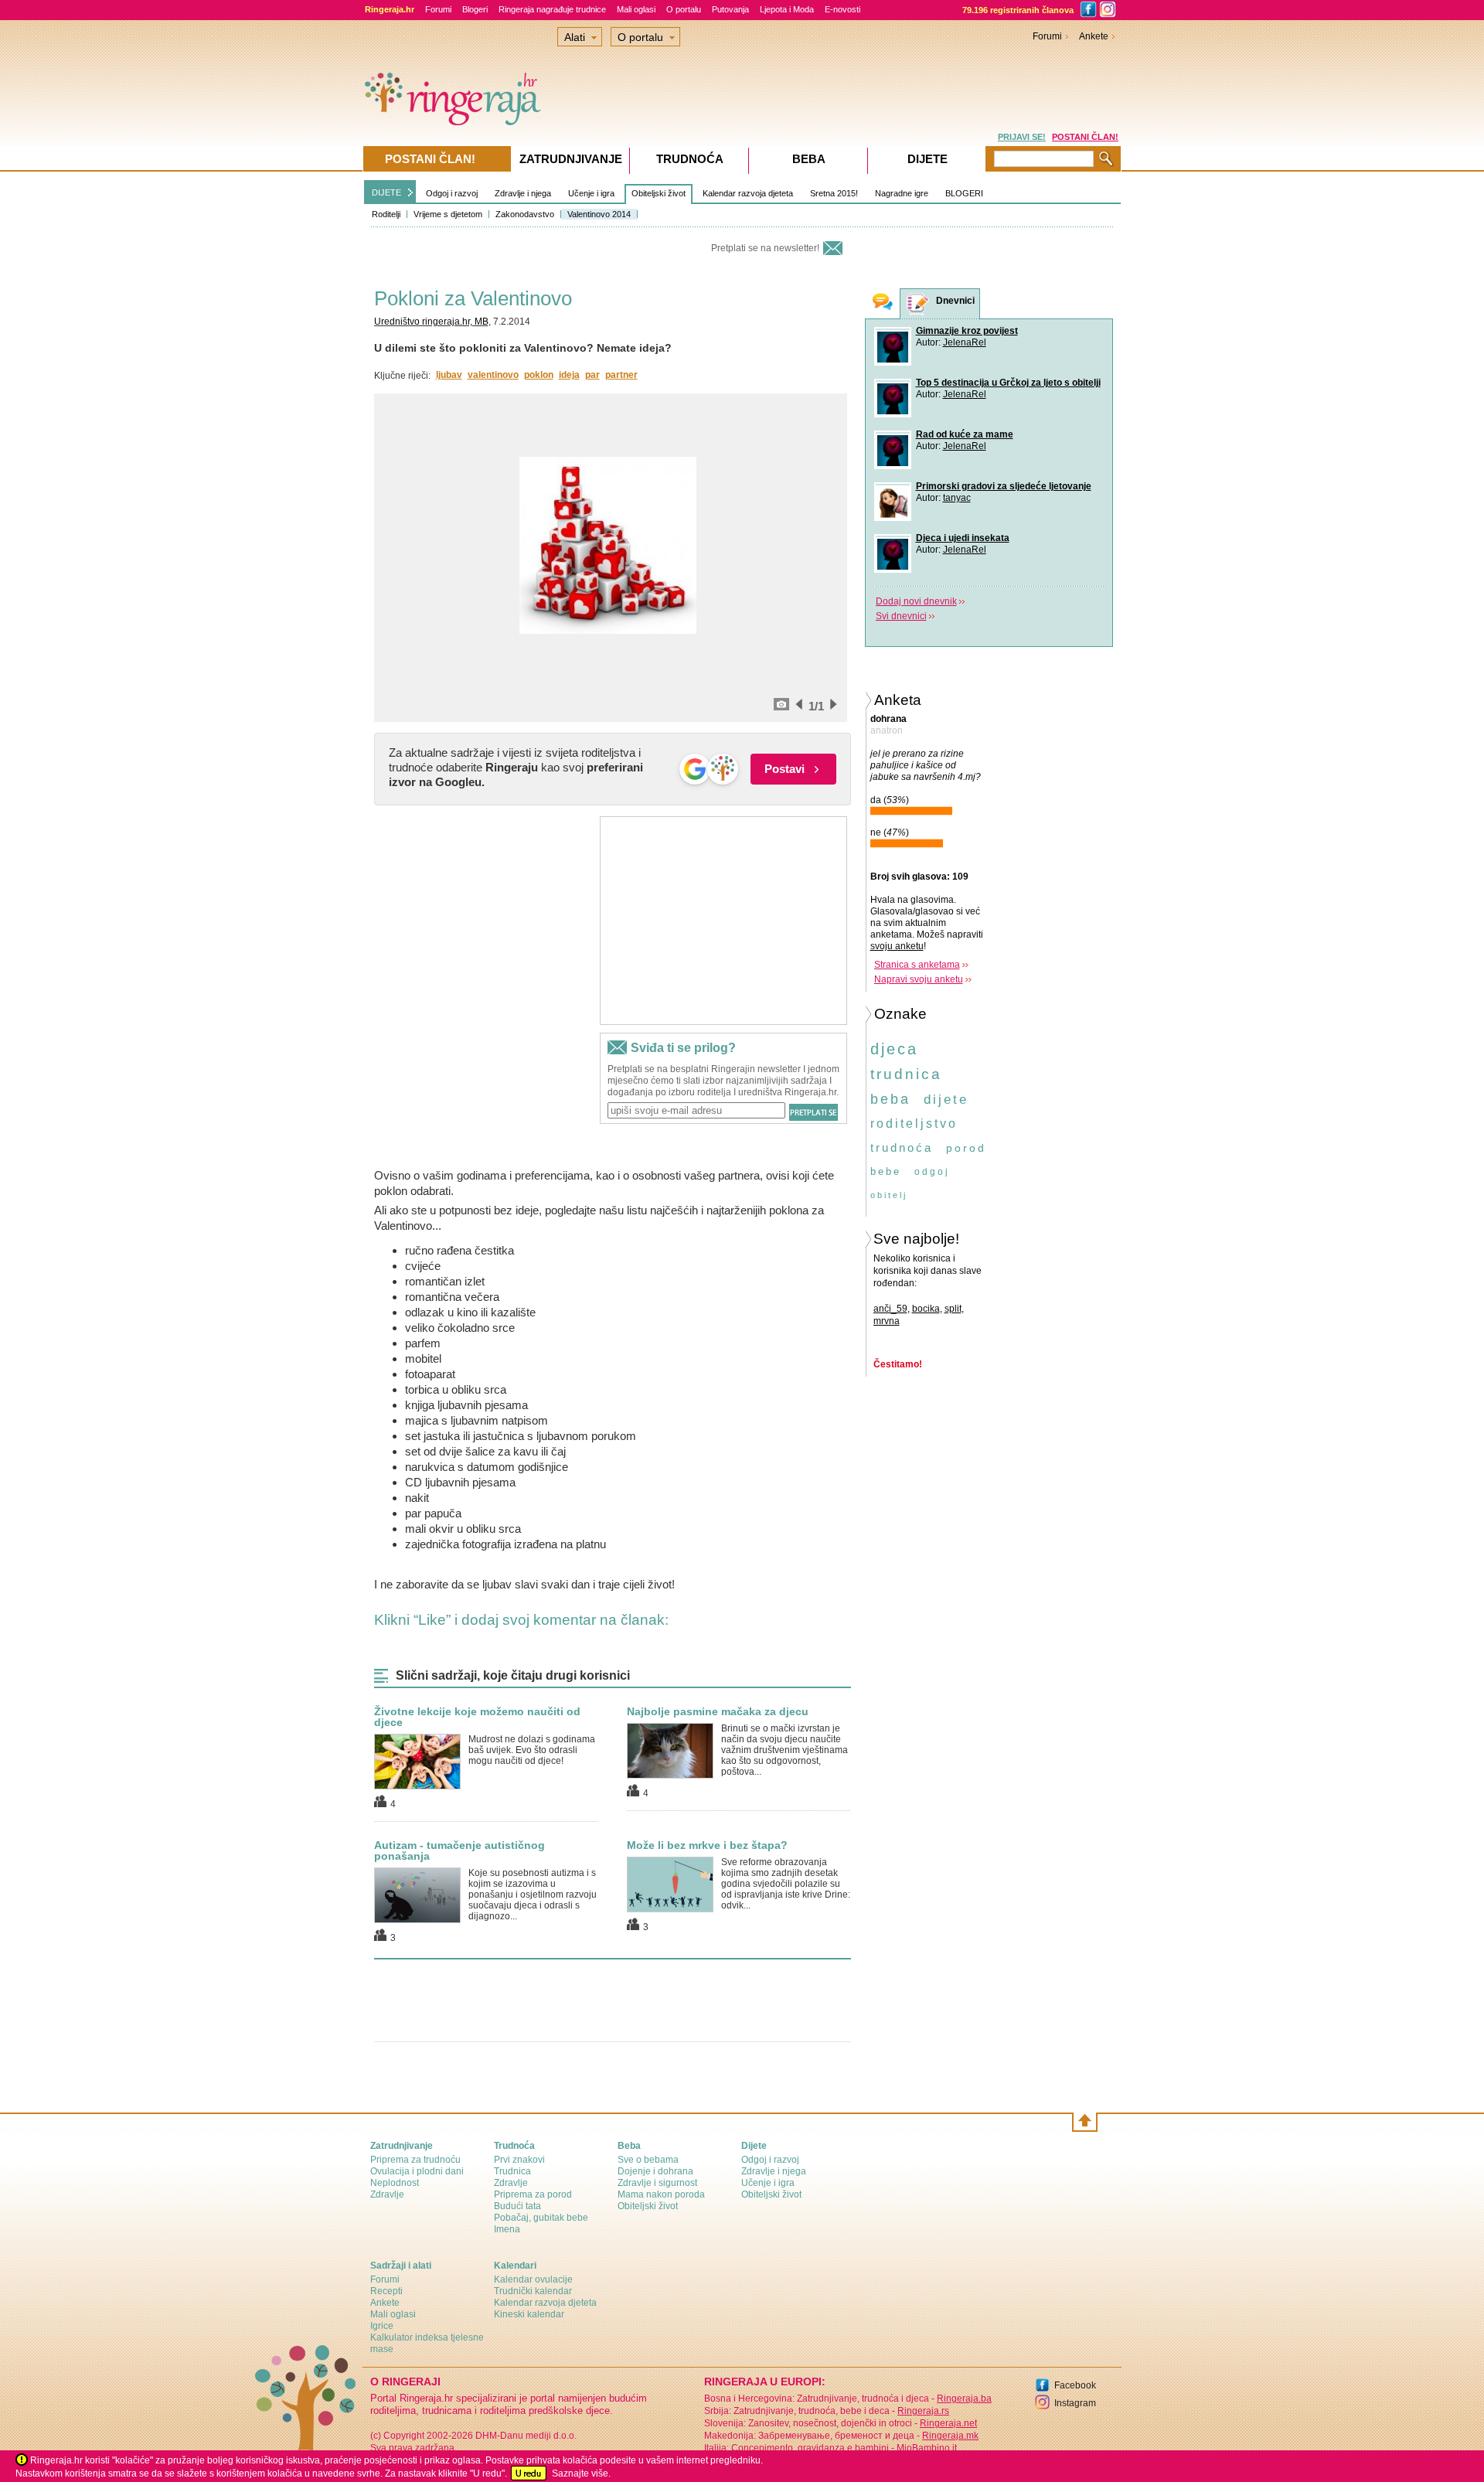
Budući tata (517, 2206)
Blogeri (475, 9)
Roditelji (386, 214)
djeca (894, 1049)
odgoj (932, 1172)
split (953, 1309)
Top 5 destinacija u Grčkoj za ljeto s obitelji (1008, 383)
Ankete (1094, 36)
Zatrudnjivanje (571, 159)
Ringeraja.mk (950, 2436)
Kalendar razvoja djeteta (748, 193)
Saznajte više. (581, 2473)
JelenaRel (965, 342)
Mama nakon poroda (661, 2194)
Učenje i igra (591, 193)
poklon (539, 375)
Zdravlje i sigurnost (657, 2183)
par (592, 375)
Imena (507, 2229)
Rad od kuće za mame (965, 434)
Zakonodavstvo (525, 214)
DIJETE (386, 192)
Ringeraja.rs (923, 2411)
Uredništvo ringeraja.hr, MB (431, 322)
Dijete (927, 159)
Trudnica (512, 2171)
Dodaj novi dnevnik (916, 601)
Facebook (1075, 2385)
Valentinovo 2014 (599, 214)
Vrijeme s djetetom (448, 214)
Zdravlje (387, 2194)
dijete (946, 1100)
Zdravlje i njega (523, 193)
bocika (926, 1309)
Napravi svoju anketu (919, 979)
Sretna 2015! (834, 193)
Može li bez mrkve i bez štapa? (707, 1845)
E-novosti (842, 9)
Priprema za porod (533, 2194)
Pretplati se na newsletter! (765, 248)
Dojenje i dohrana (655, 2171)
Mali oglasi (636, 9)
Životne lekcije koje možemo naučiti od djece (477, 1717)
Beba (809, 159)
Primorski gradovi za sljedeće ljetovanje (1004, 486)
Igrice (382, 2326)
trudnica (906, 1074)
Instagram (1075, 2403)
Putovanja (730, 9)
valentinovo (493, 375)
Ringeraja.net (948, 2423)
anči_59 (890, 1309)
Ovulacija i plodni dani (417, 2171)
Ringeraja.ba (964, 2399)
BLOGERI (964, 193)
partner (621, 375)
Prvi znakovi (519, 2160)
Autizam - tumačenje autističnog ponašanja (459, 1850)
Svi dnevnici (901, 616)
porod (966, 1148)
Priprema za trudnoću (415, 2160)
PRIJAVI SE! (1022, 137)
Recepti (386, 2291)
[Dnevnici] (918, 304)
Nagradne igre (902, 193)
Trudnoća (690, 159)
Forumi (438, 9)
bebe (886, 1171)
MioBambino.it (927, 2448)
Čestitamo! (898, 1364)
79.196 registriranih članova (1018, 10)
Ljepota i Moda (787, 9)
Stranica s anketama (917, 965)
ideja (569, 375)
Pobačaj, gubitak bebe (541, 2218)
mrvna (887, 1321)
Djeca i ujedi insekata (963, 538)
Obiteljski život (659, 193)
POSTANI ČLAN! (1085, 137)
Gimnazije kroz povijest (967, 331)
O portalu (684, 9)
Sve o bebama (648, 2160)
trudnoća (902, 1147)
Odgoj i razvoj (452, 193)
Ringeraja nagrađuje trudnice (552, 9)
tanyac (957, 498)
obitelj (889, 1195)
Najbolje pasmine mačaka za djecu (718, 1711)
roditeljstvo (914, 1124)
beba (890, 1099)
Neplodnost (395, 2183)
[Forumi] (883, 303)
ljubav (449, 375)
